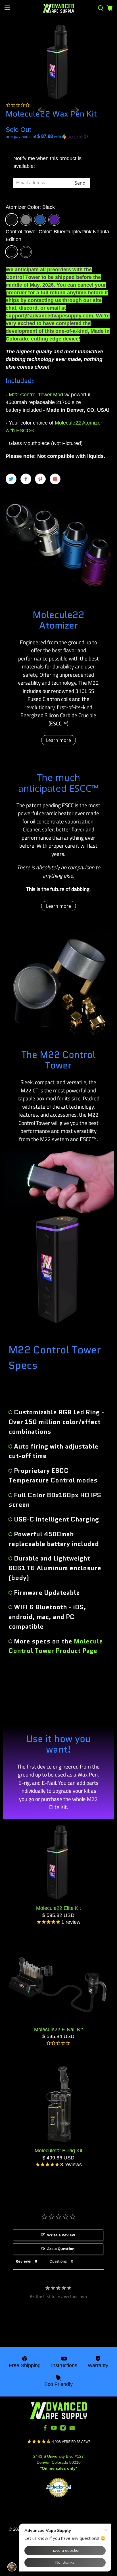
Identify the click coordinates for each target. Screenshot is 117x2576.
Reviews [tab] (23, 2261)
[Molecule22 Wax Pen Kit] (58, 62)
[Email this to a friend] (55, 479)
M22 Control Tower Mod (36, 395)
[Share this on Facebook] (26, 479)
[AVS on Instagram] (63, 2430)
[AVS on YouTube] (54, 2430)
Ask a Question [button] (61, 2249)
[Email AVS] (72, 2430)
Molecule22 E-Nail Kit (58, 2030)
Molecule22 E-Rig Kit (58, 2151)
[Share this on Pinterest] (40, 479)
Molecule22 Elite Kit (58, 1908)
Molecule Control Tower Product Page (56, 1646)
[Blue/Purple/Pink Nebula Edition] (12, 252)
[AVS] (58, 8)
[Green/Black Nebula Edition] (26, 252)
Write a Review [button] (61, 2235)
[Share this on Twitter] (11, 479)
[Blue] (40, 220)
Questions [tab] (58, 2261)
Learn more (58, 740)
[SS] (26, 220)
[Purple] (54, 220)
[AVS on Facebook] (45, 2430)
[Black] (12, 220)
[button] (58, 137)
